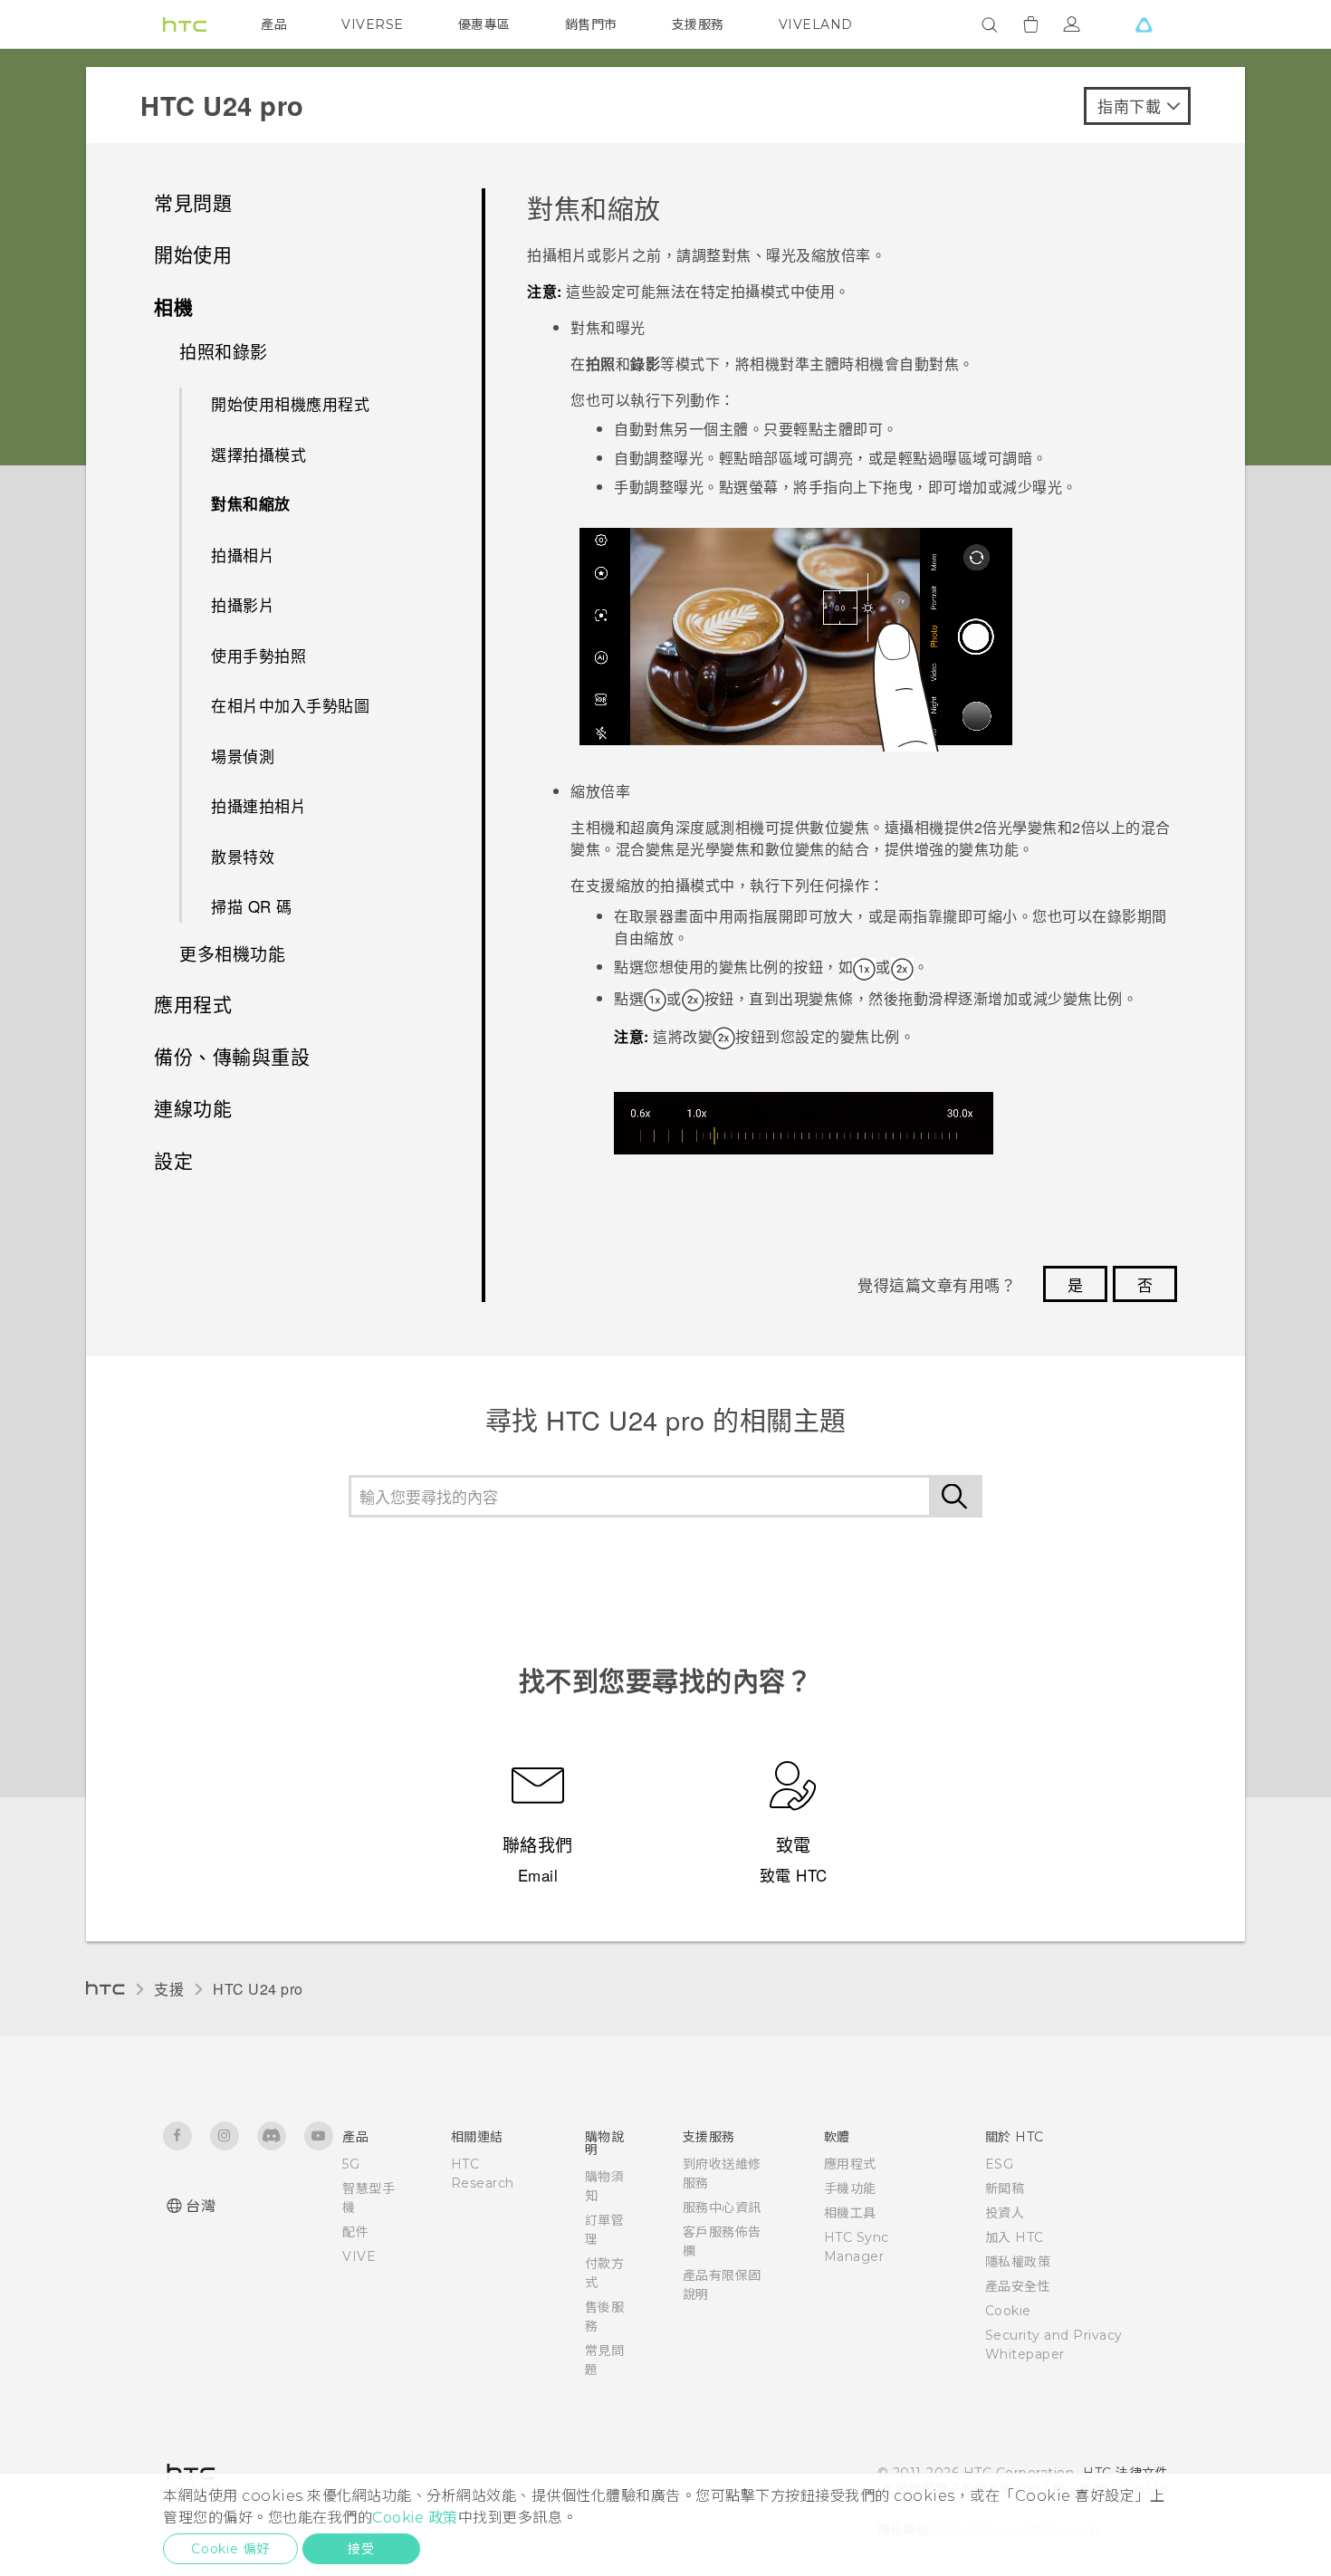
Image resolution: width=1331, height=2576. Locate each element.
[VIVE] (1144, 24)
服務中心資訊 (722, 2207)
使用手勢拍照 (259, 655)
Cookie (1008, 2311)
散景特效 (243, 856)
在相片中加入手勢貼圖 (290, 705)
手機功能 (850, 2188)
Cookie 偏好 (230, 2549)
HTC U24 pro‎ (258, 1989)
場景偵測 (243, 756)
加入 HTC (1015, 2237)
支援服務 (698, 24)
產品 (274, 24)
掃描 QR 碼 (252, 906)
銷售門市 (591, 24)
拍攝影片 (243, 604)
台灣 (201, 2206)
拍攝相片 (243, 555)
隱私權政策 (1018, 2262)
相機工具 (850, 2213)
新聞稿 (1005, 2188)
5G (351, 2164)
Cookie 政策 (415, 2518)
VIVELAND (816, 24)
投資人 (1005, 2213)
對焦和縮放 (251, 503)
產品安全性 (1018, 2286)
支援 (169, 1989)
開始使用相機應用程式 (290, 403)
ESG (1000, 2164)
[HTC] (185, 24)
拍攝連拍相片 (259, 805)
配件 (355, 2232)
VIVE (359, 2256)
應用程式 (850, 2164)
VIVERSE (373, 24)
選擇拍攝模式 (259, 454)
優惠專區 (484, 24)
